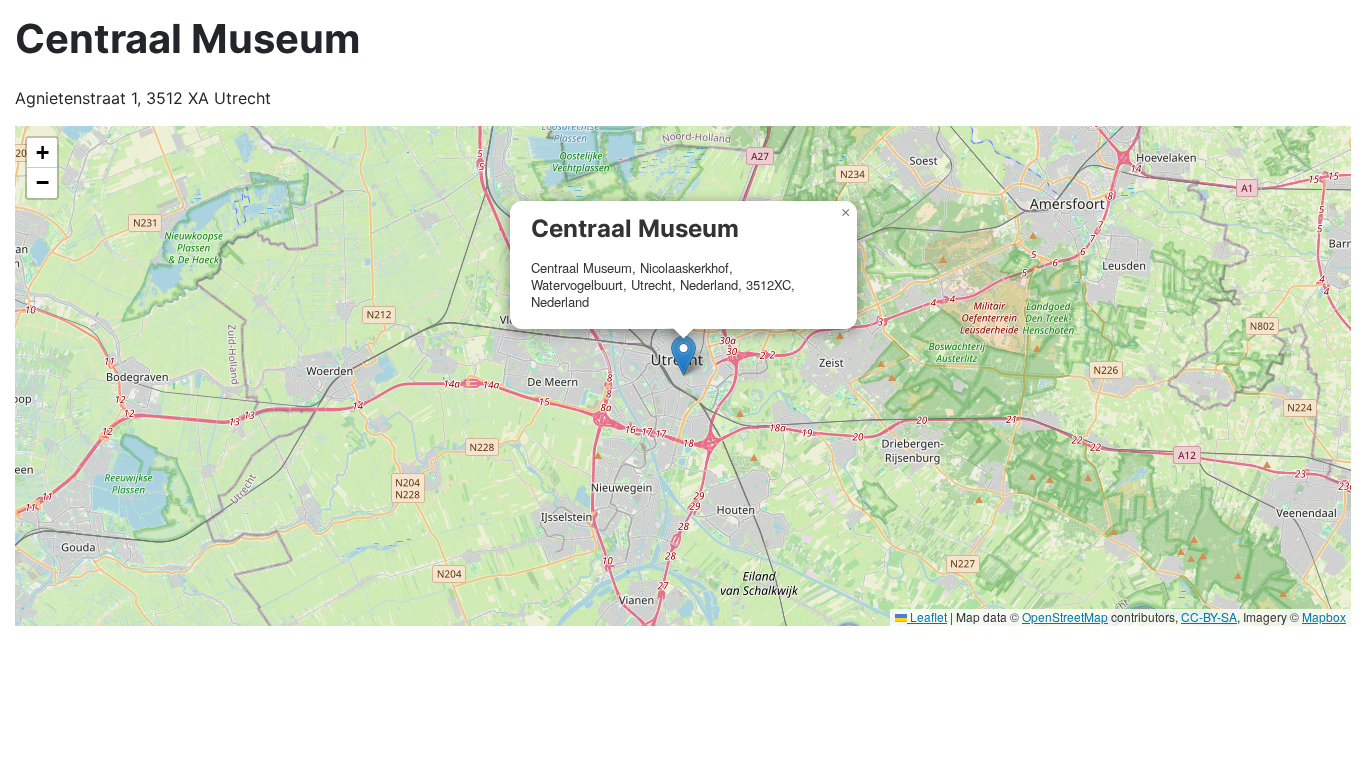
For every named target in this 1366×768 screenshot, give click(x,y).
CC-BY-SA (1209, 616)
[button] (683, 355)
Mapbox (1324, 616)
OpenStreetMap (1065, 616)
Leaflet (927, 616)
